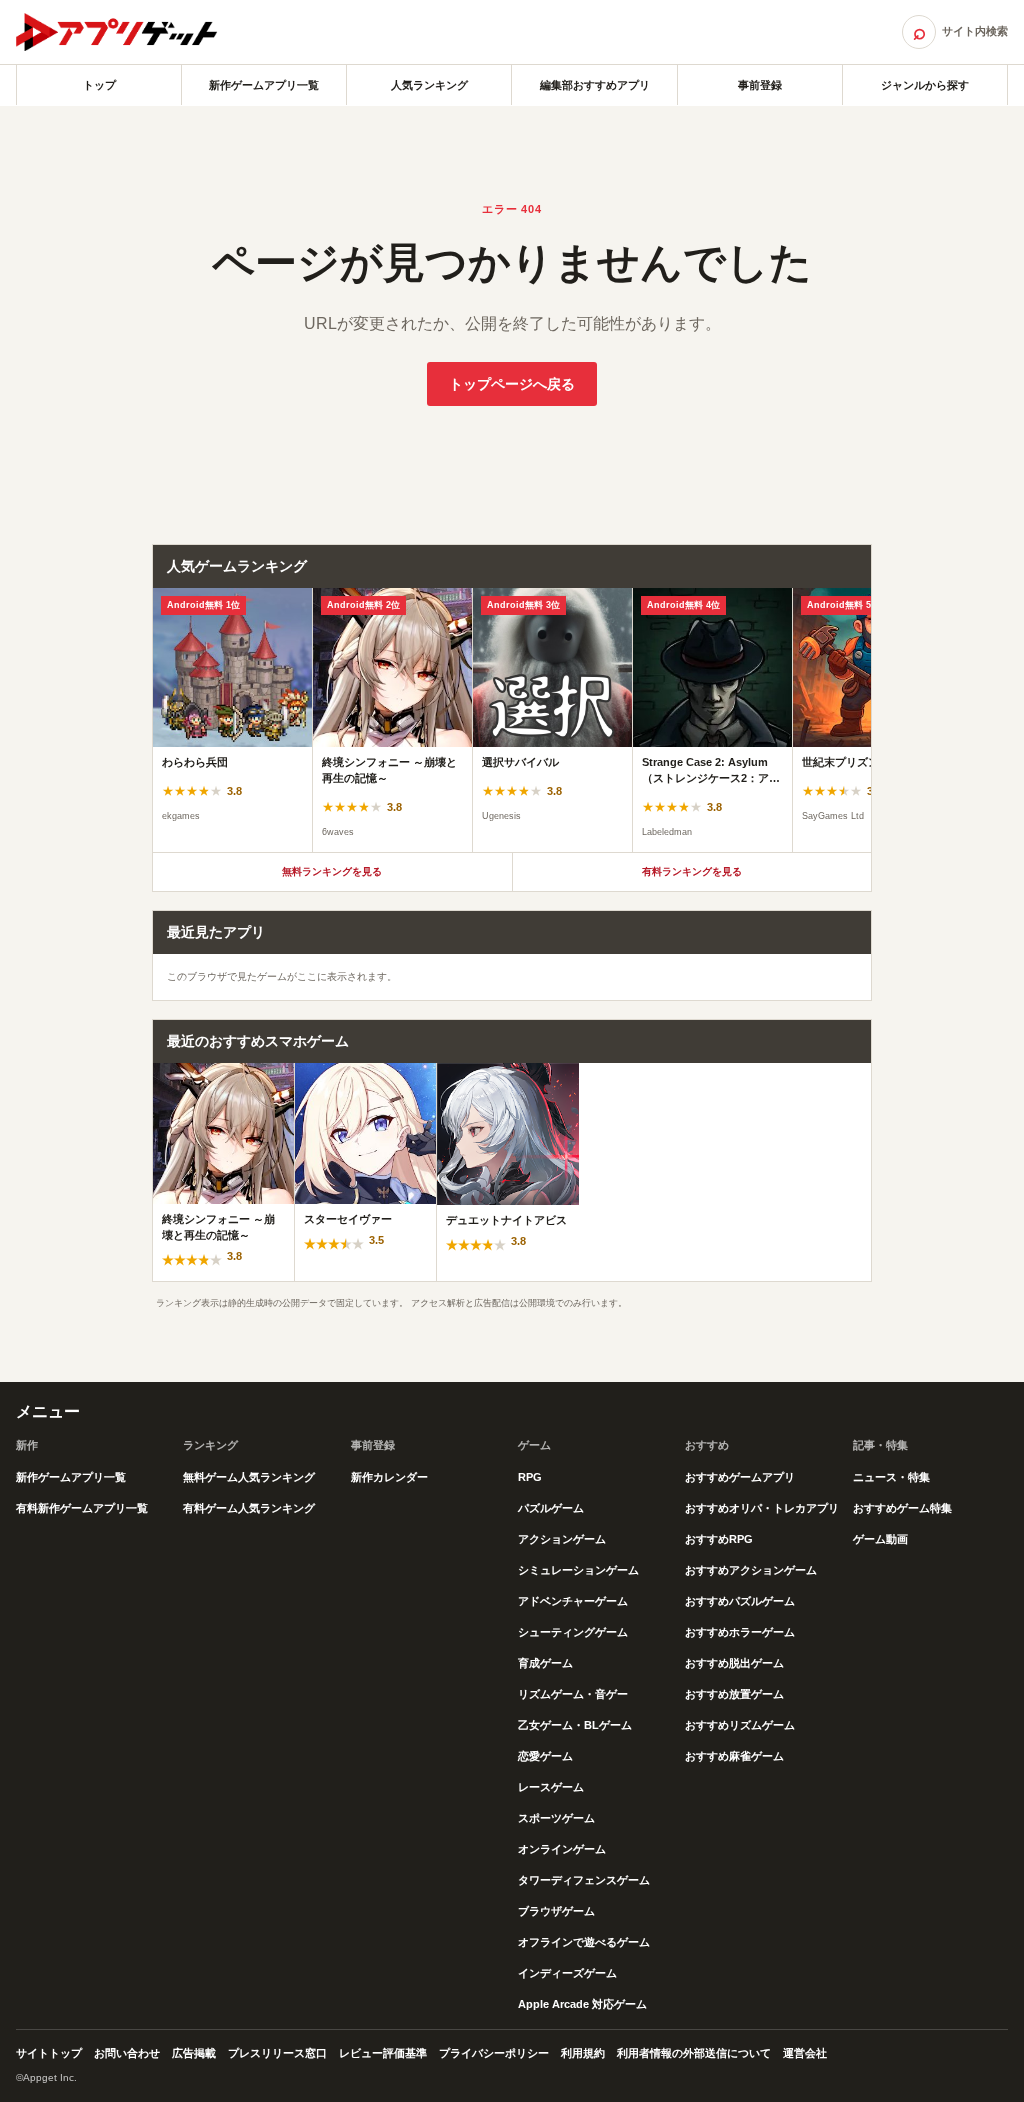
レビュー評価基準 (383, 2053)
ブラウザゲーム (556, 1911)
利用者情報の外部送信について (694, 2053)
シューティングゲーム (573, 1632)
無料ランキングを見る (332, 871)
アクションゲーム (562, 1539)
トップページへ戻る (512, 384)
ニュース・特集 (891, 1477)
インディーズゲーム (567, 1973)
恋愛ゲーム (545, 1756)
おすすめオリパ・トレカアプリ (762, 1508)
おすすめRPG (719, 1539)
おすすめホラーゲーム (740, 1632)
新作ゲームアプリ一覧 (264, 85)
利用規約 (583, 2053)
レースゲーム (551, 1787)
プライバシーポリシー (494, 2053)
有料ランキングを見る (692, 871)
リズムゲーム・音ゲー (573, 1694)
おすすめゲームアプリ (740, 1477)
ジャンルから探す (925, 85)
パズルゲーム (551, 1508)
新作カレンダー (389, 1477)
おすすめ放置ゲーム (734, 1694)
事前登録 (760, 85)
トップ (99, 85)
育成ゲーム (545, 1663)
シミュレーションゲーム (578, 1570)
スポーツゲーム (556, 1818)
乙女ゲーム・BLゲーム (575, 1725)
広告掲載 (194, 2053)
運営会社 (805, 2053)
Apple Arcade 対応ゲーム (582, 2004)
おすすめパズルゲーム (740, 1601)
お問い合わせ (127, 2053)
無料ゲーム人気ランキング (249, 1477)
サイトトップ (49, 2053)
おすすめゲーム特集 (902, 1508)
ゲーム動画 (880, 1539)
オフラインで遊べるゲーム (584, 1942)
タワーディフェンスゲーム (584, 1880)
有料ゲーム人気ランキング (249, 1508)
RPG (530, 1477)
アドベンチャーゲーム (573, 1601)
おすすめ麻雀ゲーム (734, 1756)
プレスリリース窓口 (277, 2053)
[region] (512, 720)
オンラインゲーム (562, 1849)
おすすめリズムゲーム (740, 1725)
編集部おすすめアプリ (595, 85)
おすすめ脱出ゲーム (734, 1663)
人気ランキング (429, 85)
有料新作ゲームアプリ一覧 (82, 1508)
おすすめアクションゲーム (751, 1570)
